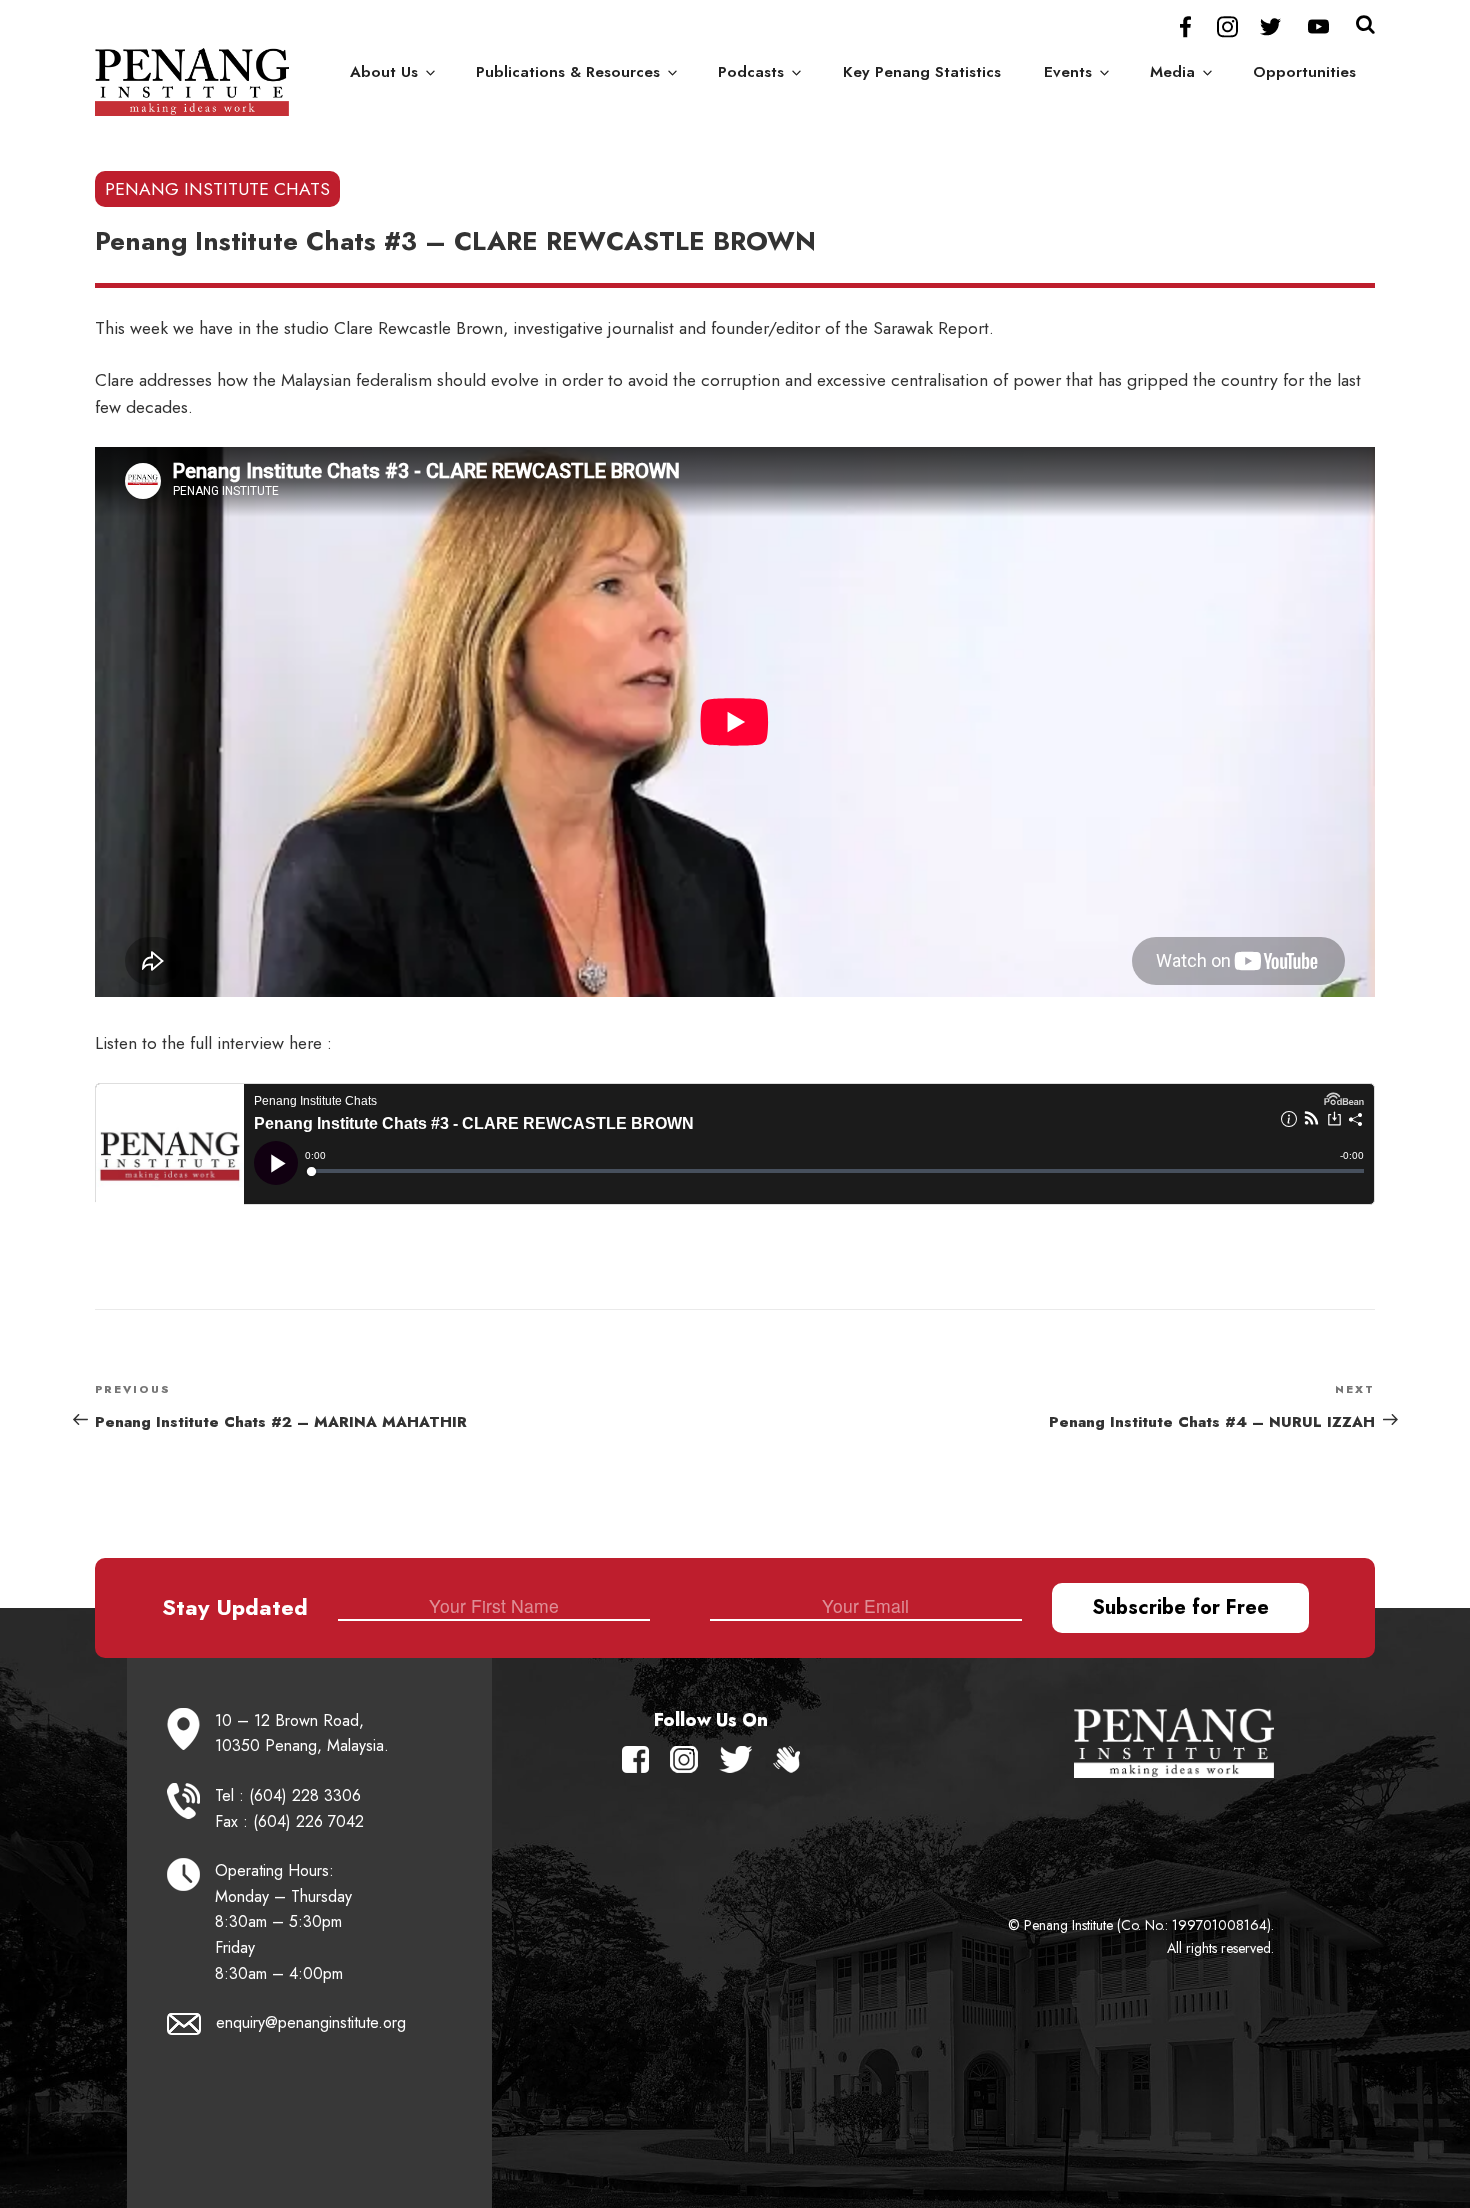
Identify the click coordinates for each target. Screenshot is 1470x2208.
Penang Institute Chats (217, 189)
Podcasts (751, 72)
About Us (384, 72)
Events (1068, 72)
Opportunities (1304, 72)
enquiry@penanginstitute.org (311, 2022)
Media (1172, 72)
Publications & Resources (568, 72)
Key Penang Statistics (922, 72)
